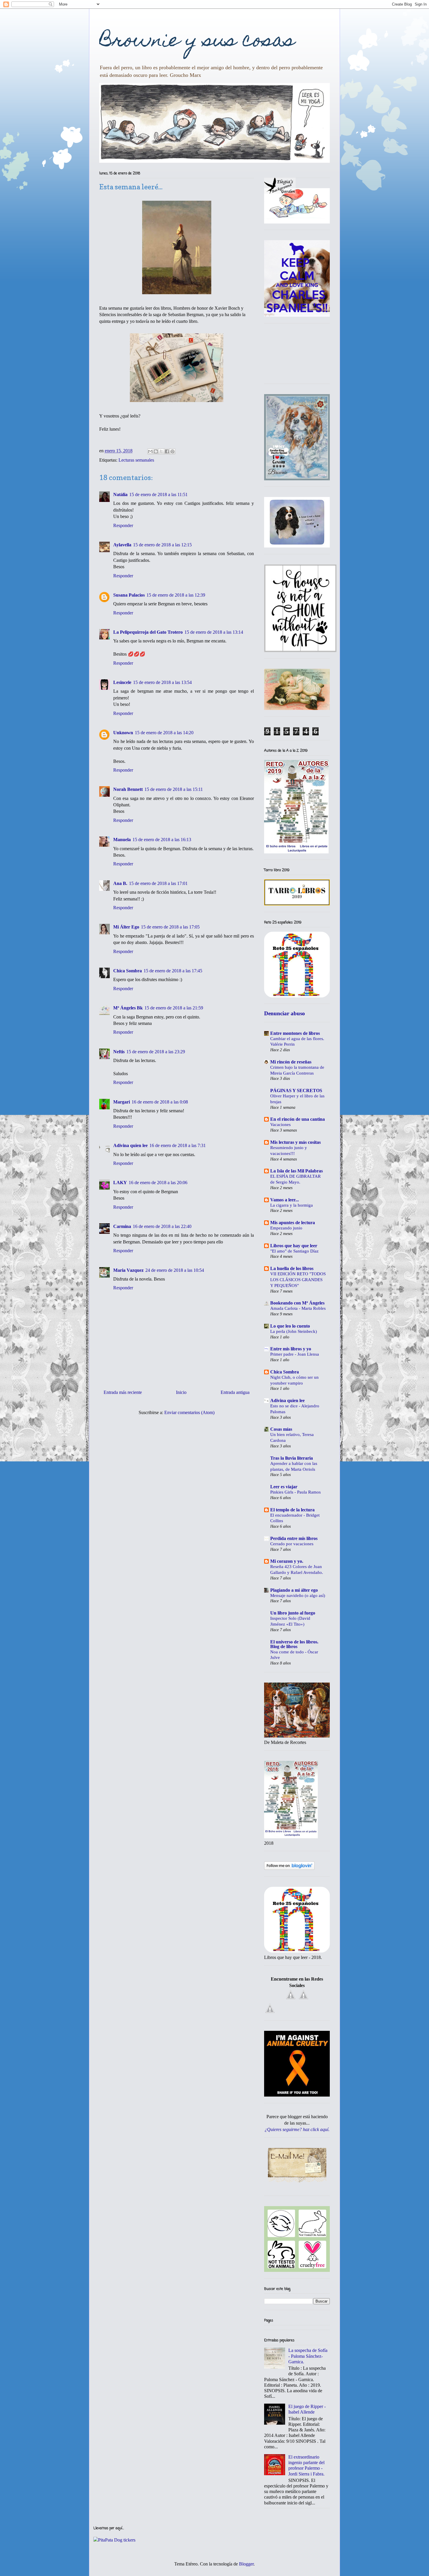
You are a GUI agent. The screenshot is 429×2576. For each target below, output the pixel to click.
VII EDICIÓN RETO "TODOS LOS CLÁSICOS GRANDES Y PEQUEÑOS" (298, 1280)
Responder (123, 525)
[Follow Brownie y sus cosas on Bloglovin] (289, 1868)
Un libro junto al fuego (293, 1613)
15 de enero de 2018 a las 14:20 (164, 733)
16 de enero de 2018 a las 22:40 (162, 1226)
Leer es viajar (284, 1487)
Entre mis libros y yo (291, 1349)
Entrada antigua (235, 1392)
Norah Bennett (128, 789)
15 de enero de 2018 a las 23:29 (156, 1052)
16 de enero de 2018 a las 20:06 (158, 1183)
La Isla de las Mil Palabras (297, 1171)
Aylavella (122, 545)
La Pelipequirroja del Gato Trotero (148, 632)
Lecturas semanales (136, 460)
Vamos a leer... (285, 1200)
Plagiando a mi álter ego (294, 1590)
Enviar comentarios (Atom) (189, 1412)
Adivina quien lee (130, 1145)
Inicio (181, 1392)
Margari (122, 1102)
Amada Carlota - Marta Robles (298, 1308)
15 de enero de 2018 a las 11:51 (158, 494)
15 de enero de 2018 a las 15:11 (174, 789)
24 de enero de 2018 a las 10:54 (175, 1270)
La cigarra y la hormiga (292, 1205)
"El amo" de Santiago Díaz (294, 1251)
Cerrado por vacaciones (292, 1544)
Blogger (246, 2564)
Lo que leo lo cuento (290, 1326)
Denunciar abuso (285, 1013)
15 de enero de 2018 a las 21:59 (174, 1008)
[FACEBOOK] (291, 1999)
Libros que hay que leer (294, 1246)
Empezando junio (286, 1228)
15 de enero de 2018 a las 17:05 (170, 927)
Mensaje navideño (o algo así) (298, 1595)
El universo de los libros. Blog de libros (294, 1644)
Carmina (122, 1226)
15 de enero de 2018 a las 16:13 (162, 840)
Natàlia (120, 494)
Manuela (122, 840)
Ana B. (120, 883)
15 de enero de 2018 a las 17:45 (173, 971)
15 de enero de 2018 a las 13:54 (162, 682)
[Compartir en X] (161, 451)
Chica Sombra (128, 971)
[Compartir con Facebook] (167, 451)
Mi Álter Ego (126, 927)
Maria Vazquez (128, 1270)
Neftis (119, 1052)
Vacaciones (280, 1124)
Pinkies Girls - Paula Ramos (295, 1492)
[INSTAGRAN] (270, 2013)
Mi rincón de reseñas (291, 1062)
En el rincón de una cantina (298, 1119)
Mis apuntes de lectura (293, 1223)
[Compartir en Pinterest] (172, 451)
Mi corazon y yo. (287, 1561)
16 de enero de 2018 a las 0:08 (160, 1102)
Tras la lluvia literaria (292, 1458)
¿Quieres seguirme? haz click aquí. (297, 2129)
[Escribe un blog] (156, 451)
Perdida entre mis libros (294, 1538)
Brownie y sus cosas (197, 42)
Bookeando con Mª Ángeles (297, 1303)
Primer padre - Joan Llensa (295, 1354)
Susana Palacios (129, 595)
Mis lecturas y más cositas (295, 1142)
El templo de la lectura (292, 1510)
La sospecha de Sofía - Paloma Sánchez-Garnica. (308, 2356)
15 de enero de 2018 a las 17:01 (158, 883)
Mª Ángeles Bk (128, 1008)
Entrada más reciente (123, 1392)
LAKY (120, 1183)
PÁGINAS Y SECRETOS (296, 1090)
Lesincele (122, 682)
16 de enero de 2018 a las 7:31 (178, 1145)
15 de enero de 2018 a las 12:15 (162, 545)
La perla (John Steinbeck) (294, 1331)
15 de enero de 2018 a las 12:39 (176, 595)
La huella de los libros (292, 1268)
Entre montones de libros (295, 1033)
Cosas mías (281, 1429)
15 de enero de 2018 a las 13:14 (214, 632)
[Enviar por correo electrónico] (150, 451)
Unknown (123, 733)
